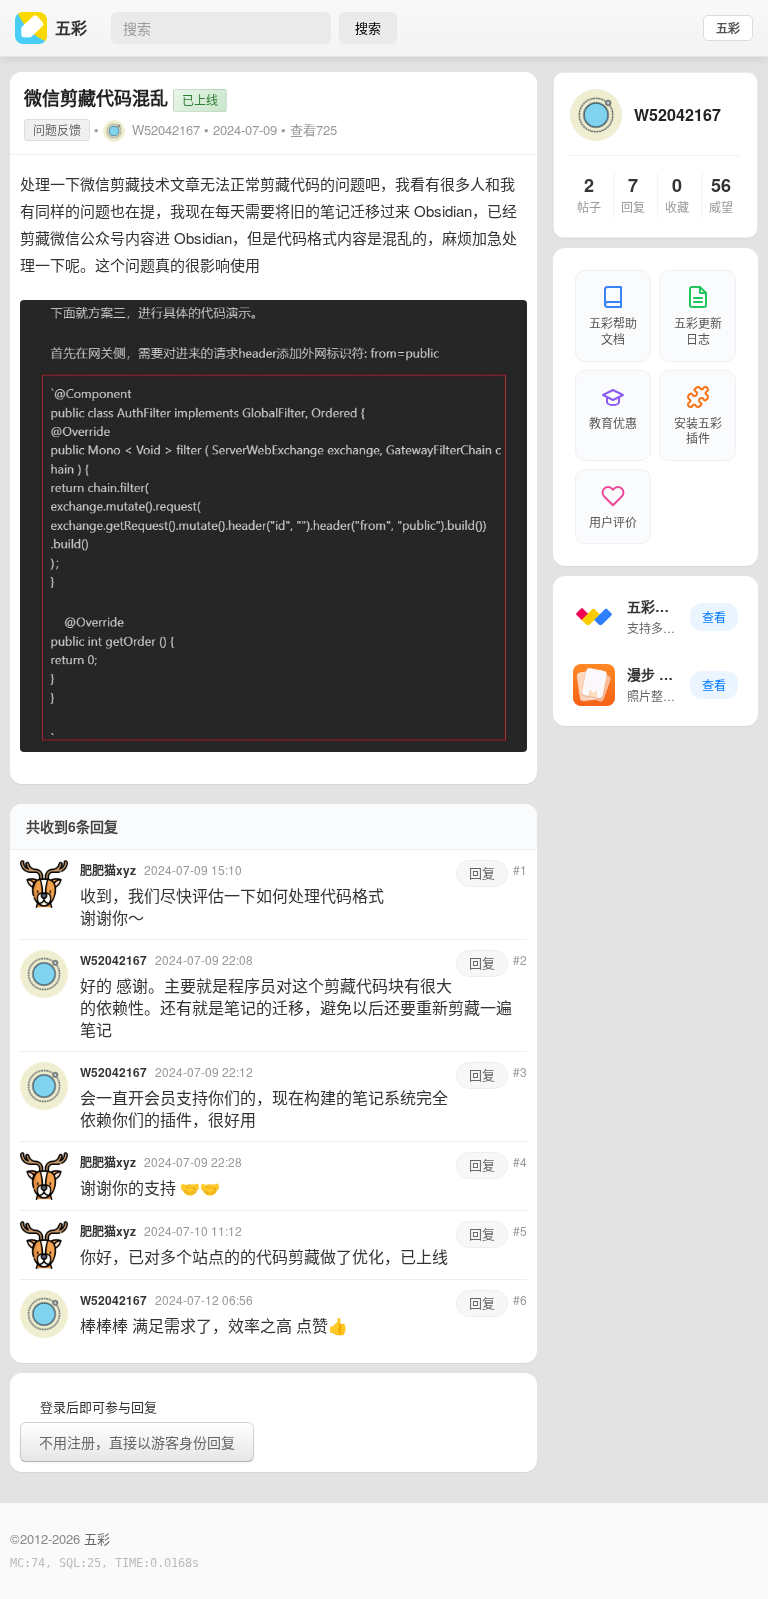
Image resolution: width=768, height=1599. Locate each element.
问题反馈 (57, 129)
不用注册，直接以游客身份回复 (137, 1442)
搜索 (368, 27)
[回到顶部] (726, 1553)
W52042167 (166, 129)
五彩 (728, 28)
